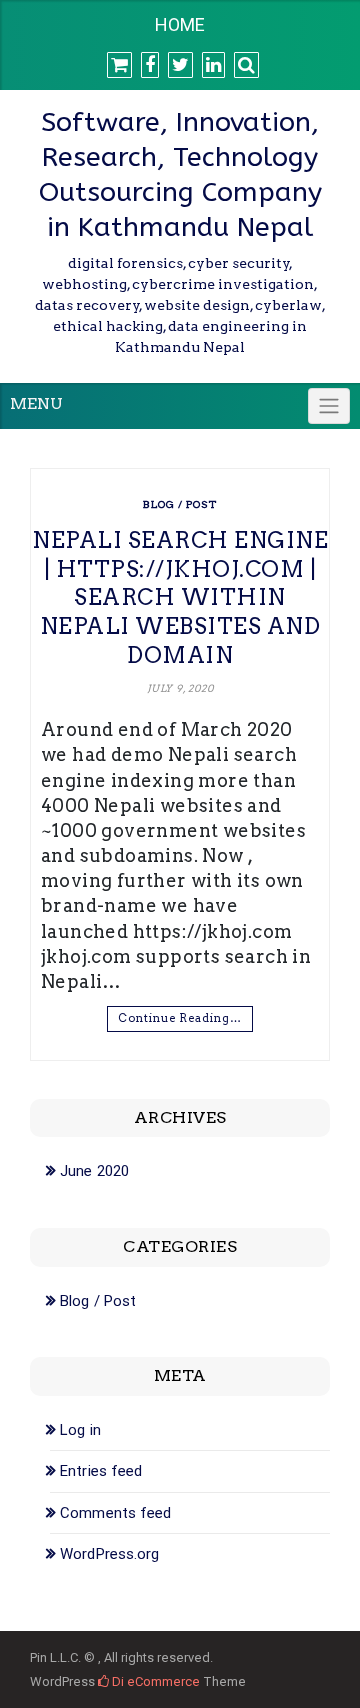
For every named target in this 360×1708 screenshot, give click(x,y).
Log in (80, 1430)
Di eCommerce (154, 1681)
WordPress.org (109, 1554)
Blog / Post (180, 504)
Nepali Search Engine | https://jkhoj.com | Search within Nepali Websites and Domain (180, 597)
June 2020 (94, 1171)
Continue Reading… (180, 1018)
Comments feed (115, 1513)
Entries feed (101, 1471)
